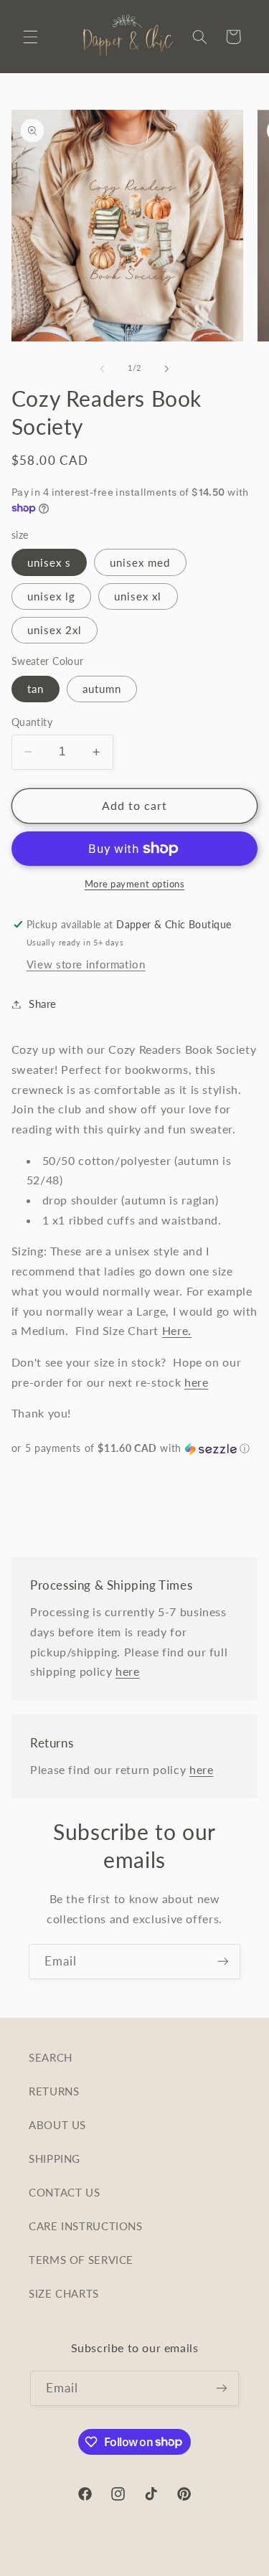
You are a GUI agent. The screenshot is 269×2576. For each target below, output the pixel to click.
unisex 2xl (55, 630)
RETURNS (54, 2091)
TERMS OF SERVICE (81, 2260)
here (197, 1382)
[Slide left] (102, 369)
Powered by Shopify (207, 2567)
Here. (177, 1330)
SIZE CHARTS (64, 2293)
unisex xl (138, 596)
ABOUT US (57, 2125)
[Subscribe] (223, 1962)
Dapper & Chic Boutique (109, 2567)
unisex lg (51, 596)
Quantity (32, 722)
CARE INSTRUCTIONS (86, 2226)
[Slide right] (167, 369)
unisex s (49, 562)
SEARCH (51, 2057)
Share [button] (43, 1004)
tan (36, 689)
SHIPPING (55, 2159)
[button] (30, 37)
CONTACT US (64, 2192)
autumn (102, 689)
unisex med (140, 562)
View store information (86, 964)
